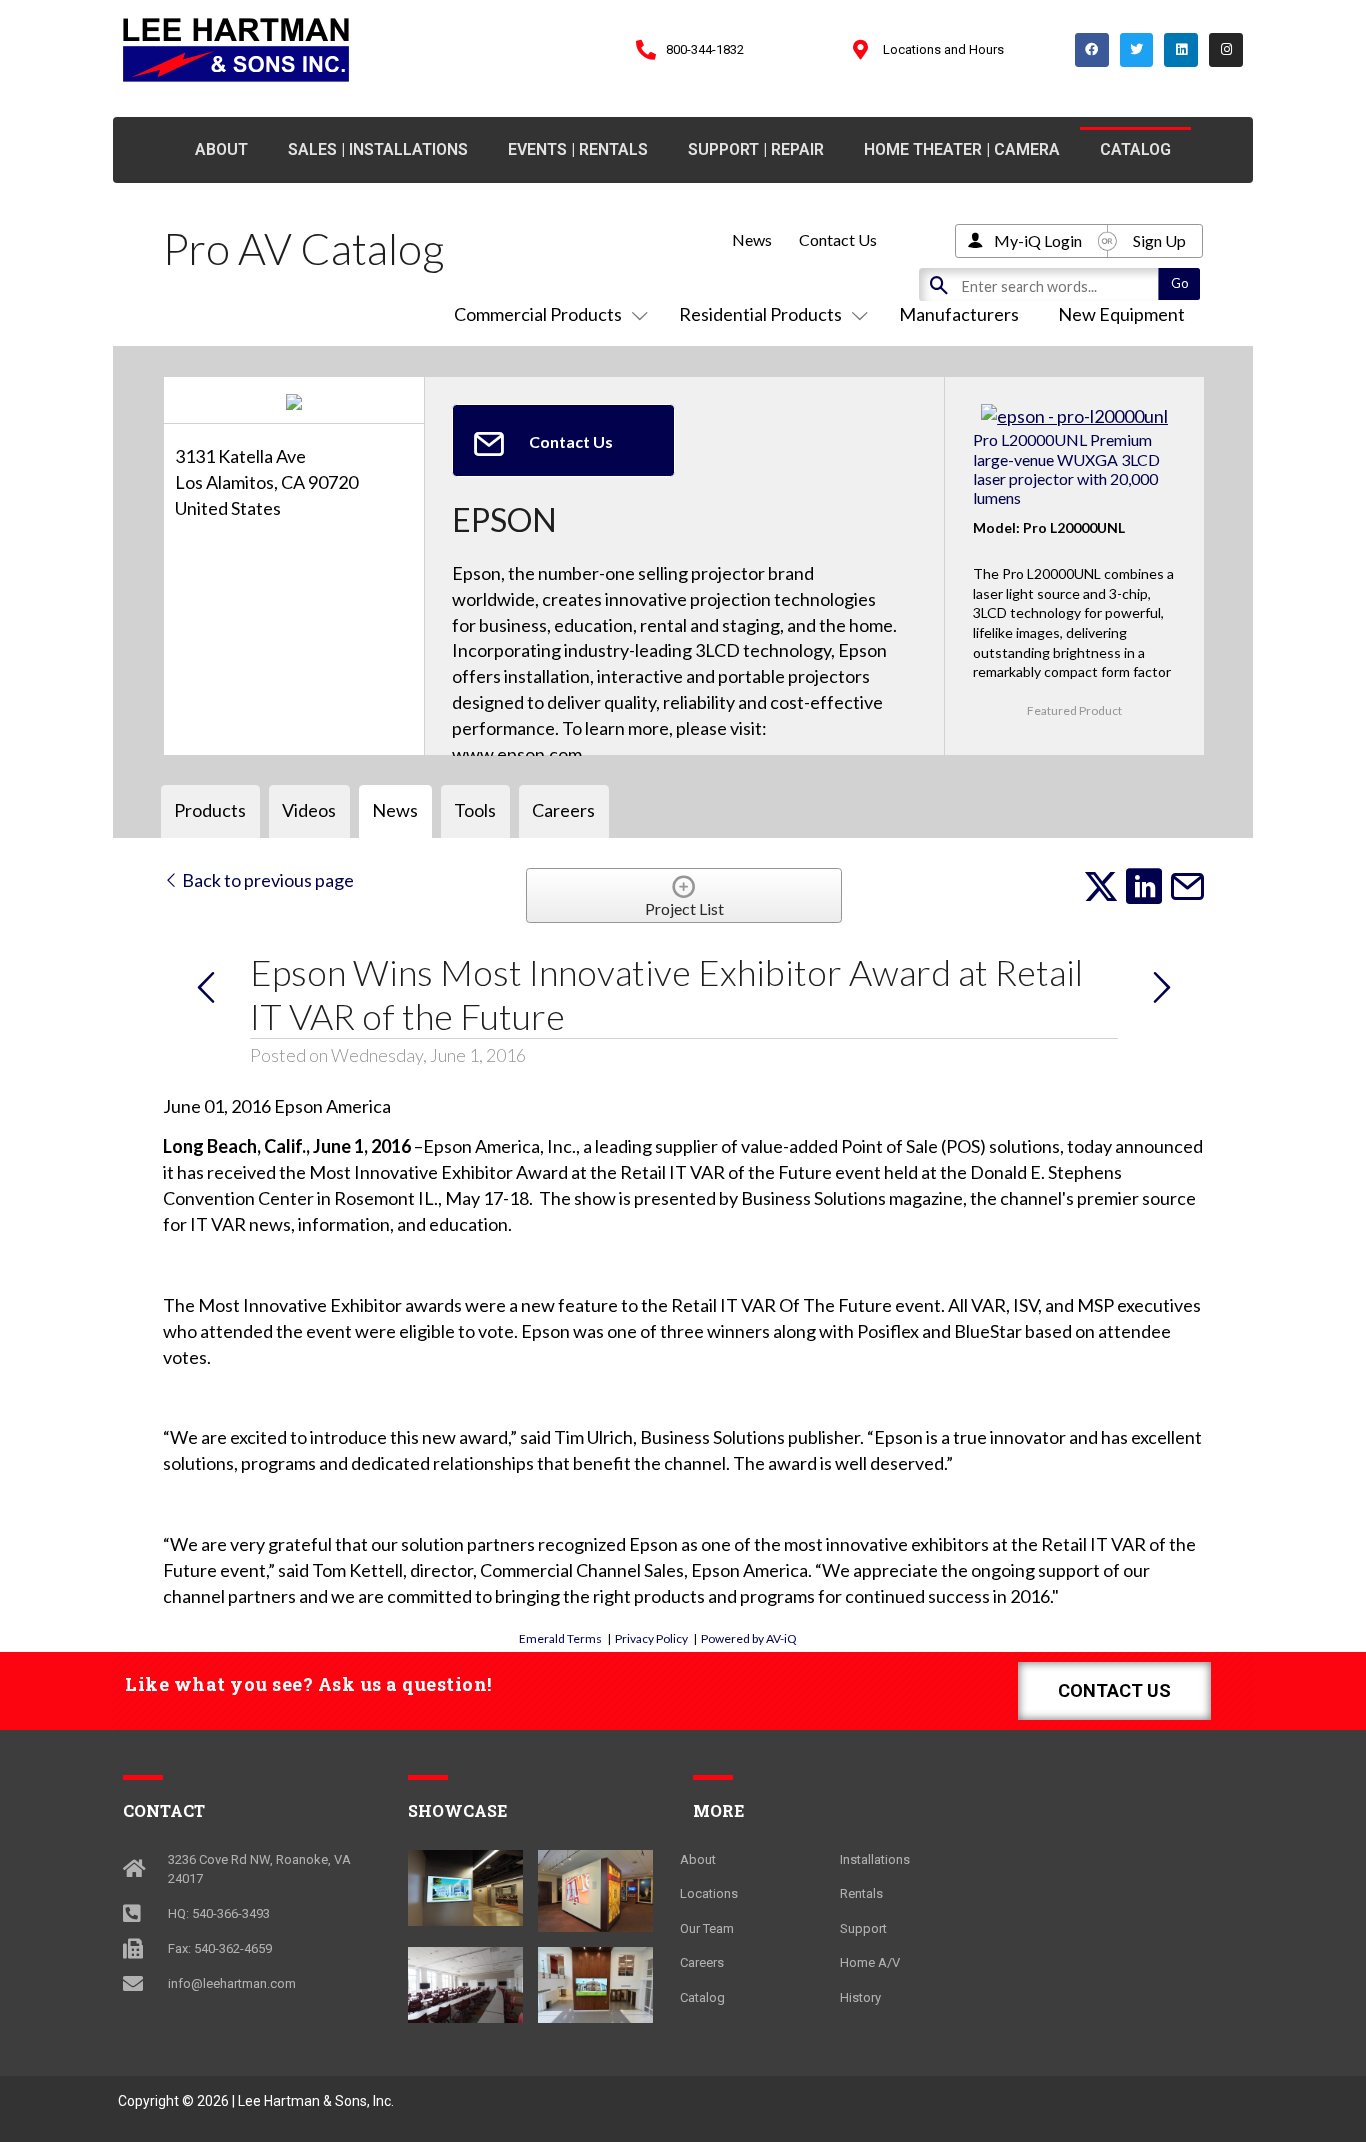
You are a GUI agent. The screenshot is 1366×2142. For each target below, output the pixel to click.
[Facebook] (1092, 50)
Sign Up (1159, 240)
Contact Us (838, 239)
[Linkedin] (1181, 50)
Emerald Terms (560, 1638)
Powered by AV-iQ (749, 1638)
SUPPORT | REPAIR (756, 149)
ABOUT (221, 149)
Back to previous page (266, 880)
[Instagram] (1226, 50)
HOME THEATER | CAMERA (962, 149)
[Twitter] (1137, 50)
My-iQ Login (1038, 240)
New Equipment (1121, 314)
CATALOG (1135, 149)
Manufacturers (959, 314)
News (752, 239)
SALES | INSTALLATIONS (378, 149)
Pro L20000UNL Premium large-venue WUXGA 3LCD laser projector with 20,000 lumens (1066, 468)
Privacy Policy (651, 1638)
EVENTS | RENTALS (578, 149)
